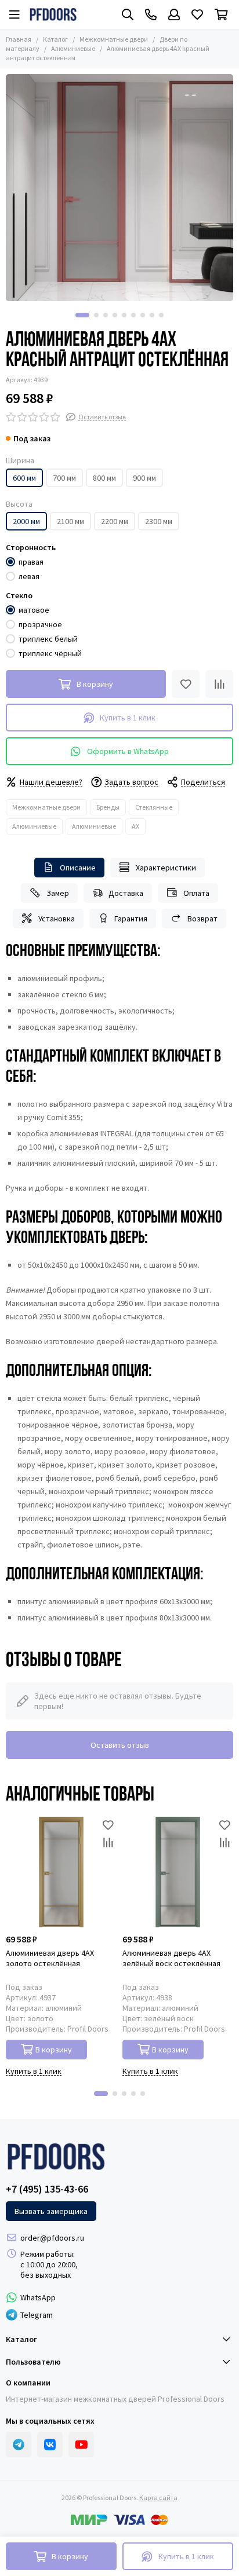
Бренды (108, 807)
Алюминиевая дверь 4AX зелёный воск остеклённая (171, 1958)
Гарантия (131, 919)
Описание (78, 868)
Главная (19, 39)
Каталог (55, 39)
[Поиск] (128, 14)
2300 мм (159, 521)
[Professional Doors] (53, 14)
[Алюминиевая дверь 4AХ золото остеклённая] (61, 1872)
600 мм (24, 478)
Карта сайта (158, 2498)
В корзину (54, 2050)
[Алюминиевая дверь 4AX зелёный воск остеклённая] (178, 1872)
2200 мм (115, 521)
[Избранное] (186, 684)
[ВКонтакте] (50, 2445)
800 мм (104, 478)
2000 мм (26, 521)
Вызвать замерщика (51, 2211)
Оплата (196, 893)
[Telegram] (19, 2445)
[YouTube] (81, 2445)
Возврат (202, 919)
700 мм (64, 478)
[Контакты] (151, 14)
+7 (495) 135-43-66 (47, 2189)
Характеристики (166, 868)
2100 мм (70, 521)
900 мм (144, 478)
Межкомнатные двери (114, 39)
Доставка (126, 893)
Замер (58, 893)
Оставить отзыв (120, 1745)
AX (135, 826)
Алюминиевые (73, 48)
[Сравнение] (219, 684)
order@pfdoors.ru (52, 2238)
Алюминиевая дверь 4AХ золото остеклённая (50, 1958)
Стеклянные (154, 807)
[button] (82, 315)
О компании (28, 2383)
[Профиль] (174, 14)
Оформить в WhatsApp (128, 751)
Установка (57, 919)
